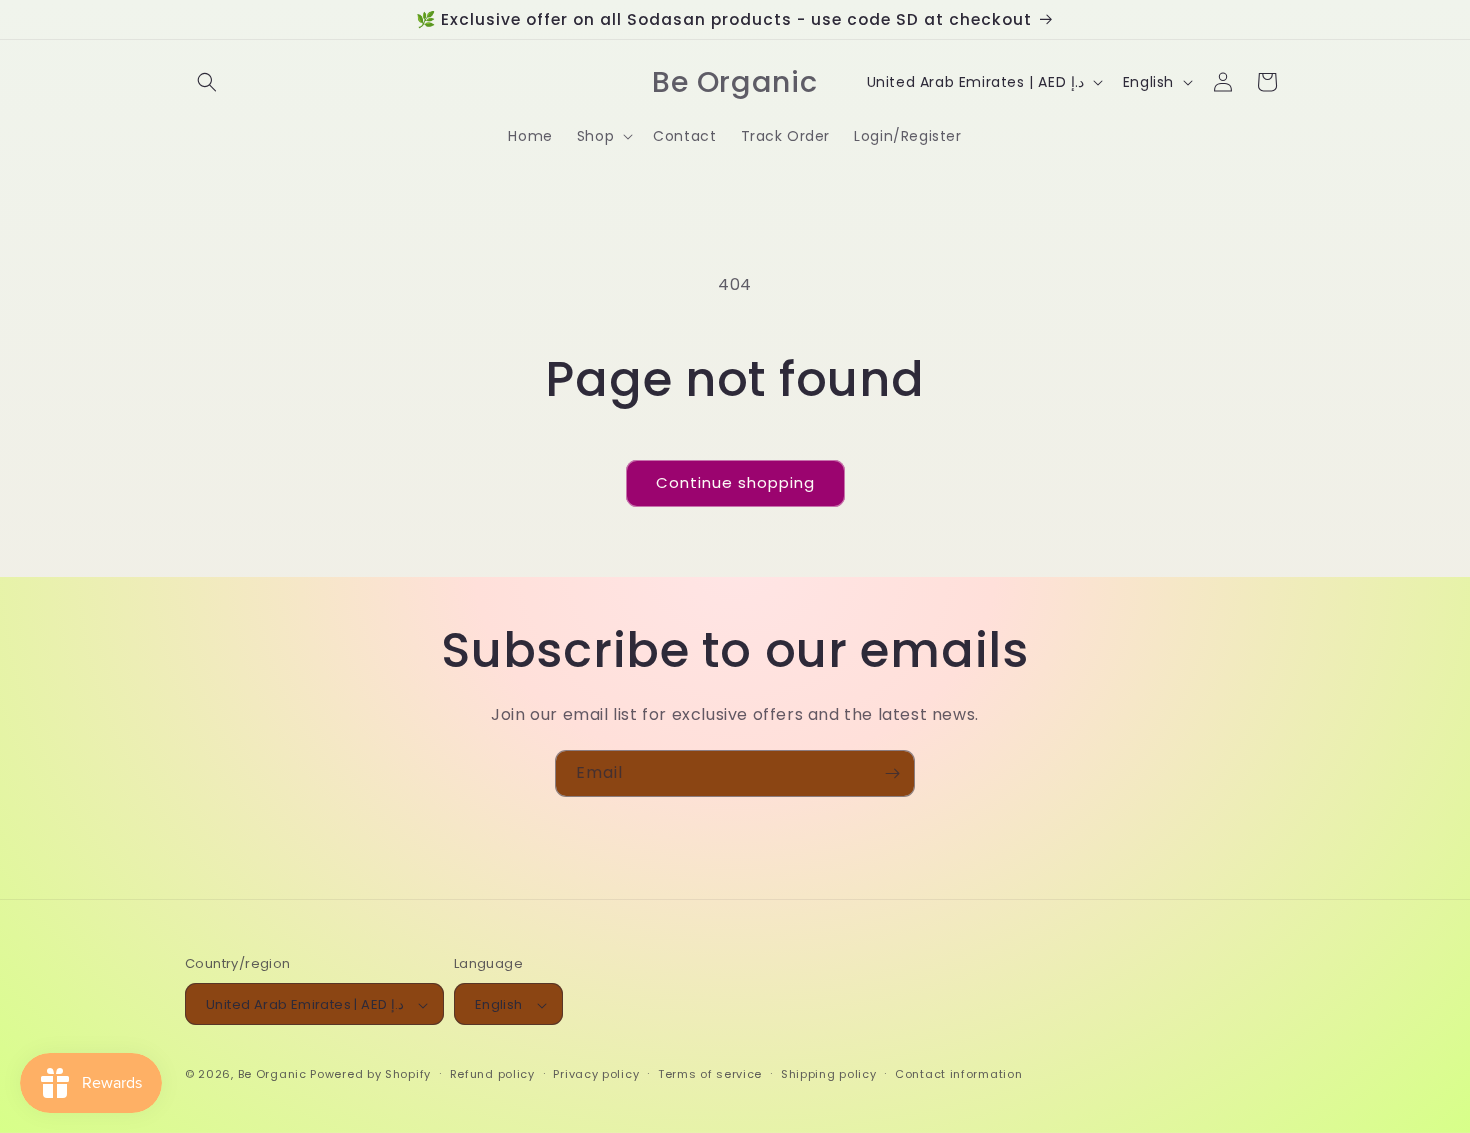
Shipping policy (829, 1074)
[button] (207, 82)
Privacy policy (596, 1074)
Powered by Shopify (370, 1075)
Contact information (958, 1074)
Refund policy (492, 1074)
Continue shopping (735, 482)
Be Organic (272, 1075)
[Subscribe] (892, 773)
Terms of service (710, 1074)
